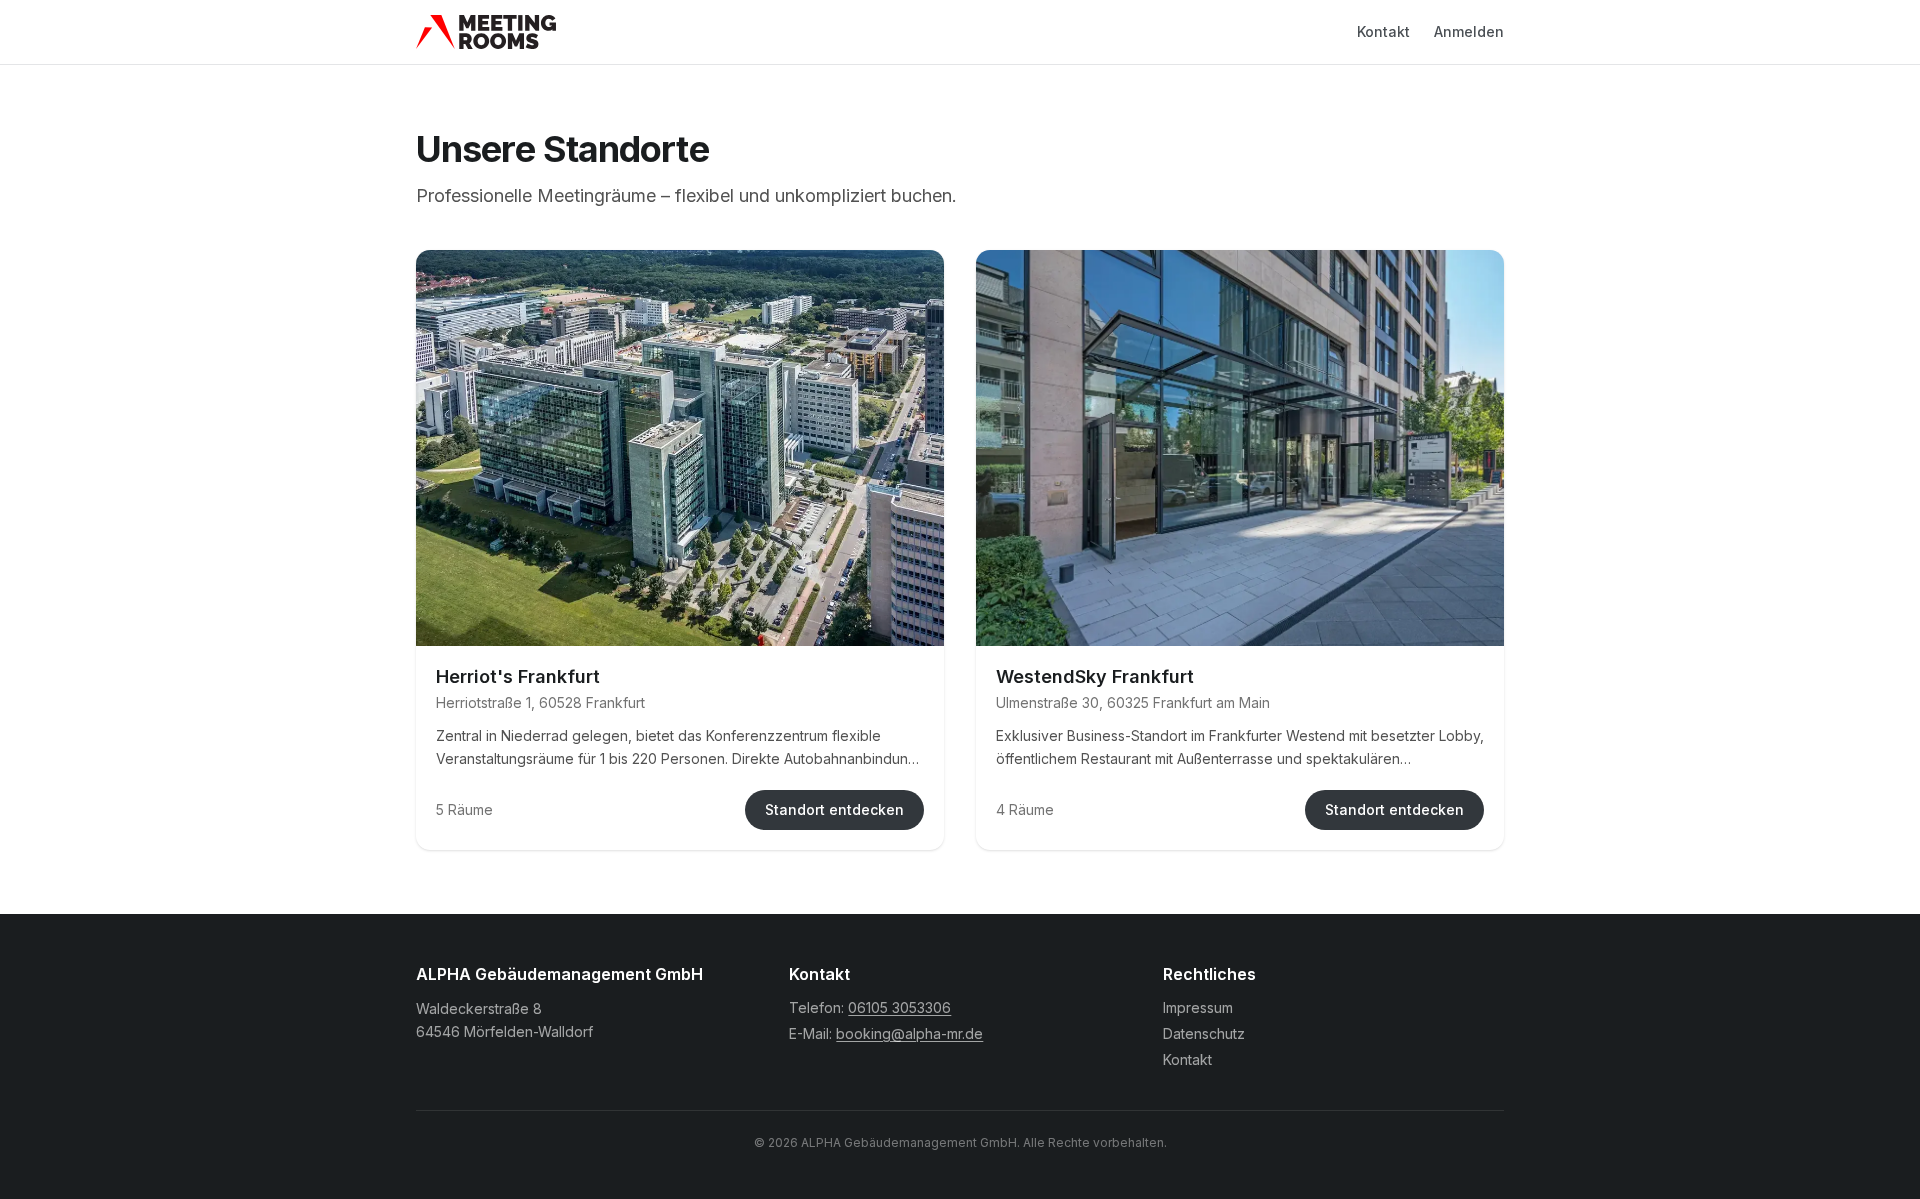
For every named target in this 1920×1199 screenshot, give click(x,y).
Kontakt (1383, 31)
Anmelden (1469, 31)
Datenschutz (1204, 1033)
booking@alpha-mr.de (909, 1033)
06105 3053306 (899, 1007)
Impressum (1198, 1007)
